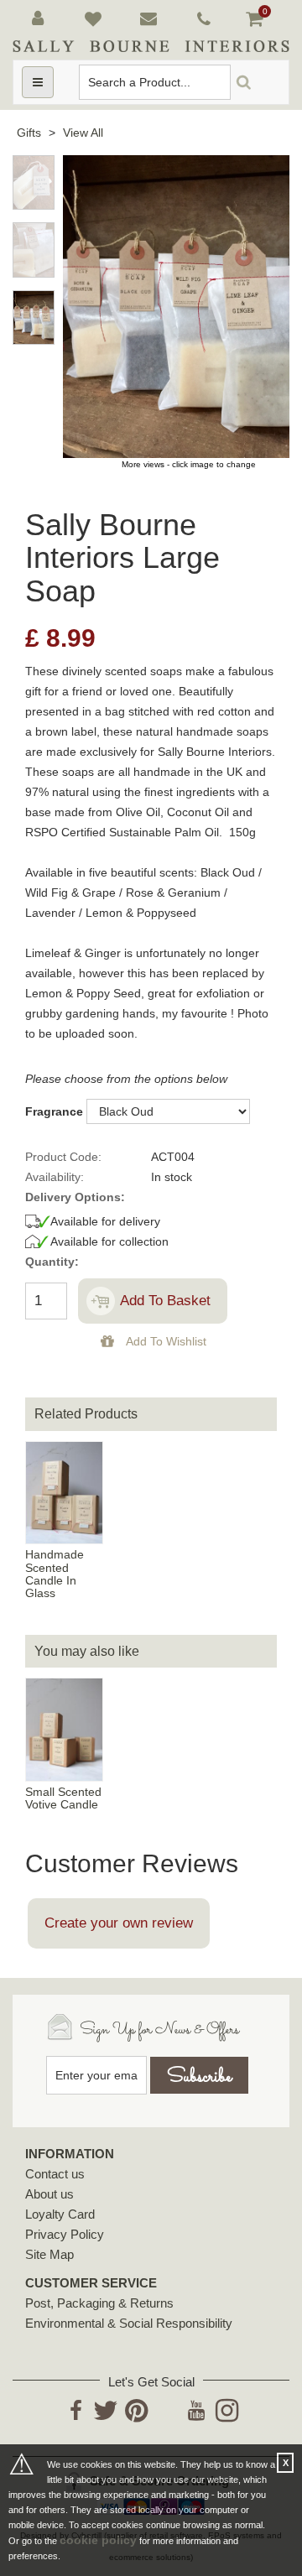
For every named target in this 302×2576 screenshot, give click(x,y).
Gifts (29, 133)
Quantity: (52, 1262)
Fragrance (54, 1111)
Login (41, 19)
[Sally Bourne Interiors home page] (151, 46)
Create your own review (119, 1923)
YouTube (197, 2421)
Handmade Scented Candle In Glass (55, 1574)
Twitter (106, 2421)
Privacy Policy (65, 2234)
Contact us (55, 2174)
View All (83, 133)
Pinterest (136, 2421)
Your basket (257, 17)
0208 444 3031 (207, 19)
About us (49, 2194)
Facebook (76, 2421)
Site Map (49, 2254)
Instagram (227, 2421)
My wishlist (96, 19)
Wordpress (166, 2410)
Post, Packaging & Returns (99, 2303)
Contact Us (151, 19)
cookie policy (98, 2540)
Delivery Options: (75, 1197)
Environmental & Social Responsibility (129, 2323)
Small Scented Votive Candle (63, 1798)
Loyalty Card (60, 2214)
